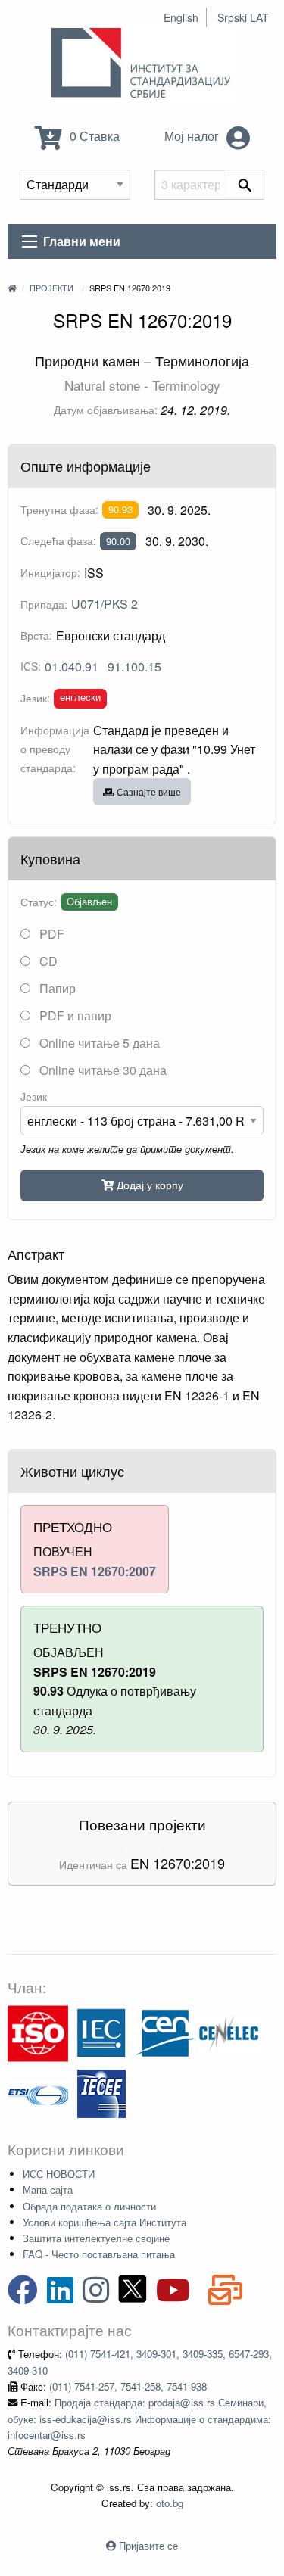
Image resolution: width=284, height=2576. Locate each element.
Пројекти (51, 288)
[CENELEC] (229, 2032)
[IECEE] (101, 2093)
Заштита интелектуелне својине (96, 2238)
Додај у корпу (148, 1184)
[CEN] (165, 2032)
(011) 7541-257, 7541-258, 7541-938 (128, 2386)
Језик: (35, 698)
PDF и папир (74, 1015)
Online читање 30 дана (101, 1070)
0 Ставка (93, 136)
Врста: (36, 635)
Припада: (44, 604)
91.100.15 (134, 667)
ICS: (31, 666)
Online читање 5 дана (98, 1043)
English (181, 17)
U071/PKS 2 (105, 604)
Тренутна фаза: (59, 509)
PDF (50, 934)
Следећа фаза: (58, 540)
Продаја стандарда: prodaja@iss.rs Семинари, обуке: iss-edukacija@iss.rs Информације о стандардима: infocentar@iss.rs (139, 2419)
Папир (56, 988)
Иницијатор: (50, 572)
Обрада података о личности (89, 2206)
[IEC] (101, 2032)
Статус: (39, 902)
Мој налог (193, 136)
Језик (34, 1096)
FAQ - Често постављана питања (99, 2254)
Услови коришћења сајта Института (105, 2222)
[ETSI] (38, 2093)
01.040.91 (72, 667)
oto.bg (170, 2503)
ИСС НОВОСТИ (59, 2174)
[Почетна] (12, 288)
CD (47, 961)
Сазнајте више (148, 791)
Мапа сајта (48, 2190)
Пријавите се (148, 2545)
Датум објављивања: (106, 410)
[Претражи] (245, 185)
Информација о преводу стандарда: (55, 749)
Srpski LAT (243, 17)
